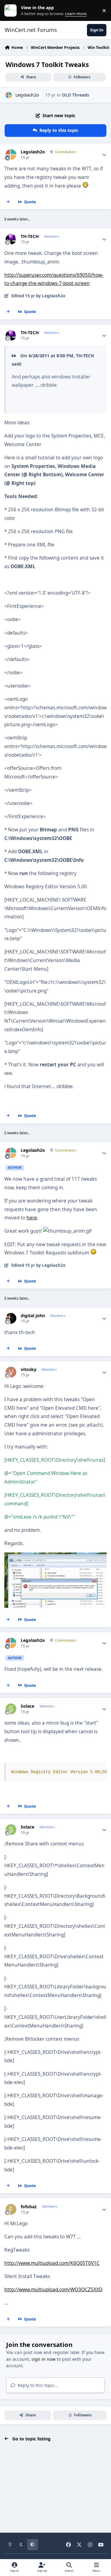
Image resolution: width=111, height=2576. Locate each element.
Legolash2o (27, 95)
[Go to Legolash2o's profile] (9, 95)
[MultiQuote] (8, 202)
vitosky (29, 1369)
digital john (33, 1316)
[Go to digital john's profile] (11, 1318)
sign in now (43, 2359)
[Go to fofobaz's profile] (11, 2209)
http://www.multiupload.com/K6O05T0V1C (52, 2263)
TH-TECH (30, 236)
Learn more (12, 11)
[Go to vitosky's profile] (11, 1372)
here (32, 1218)
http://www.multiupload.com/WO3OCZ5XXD (53, 2290)
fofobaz (29, 2207)
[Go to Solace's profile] (11, 1709)
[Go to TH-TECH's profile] (11, 239)
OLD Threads (76, 95)
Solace (27, 1706)
